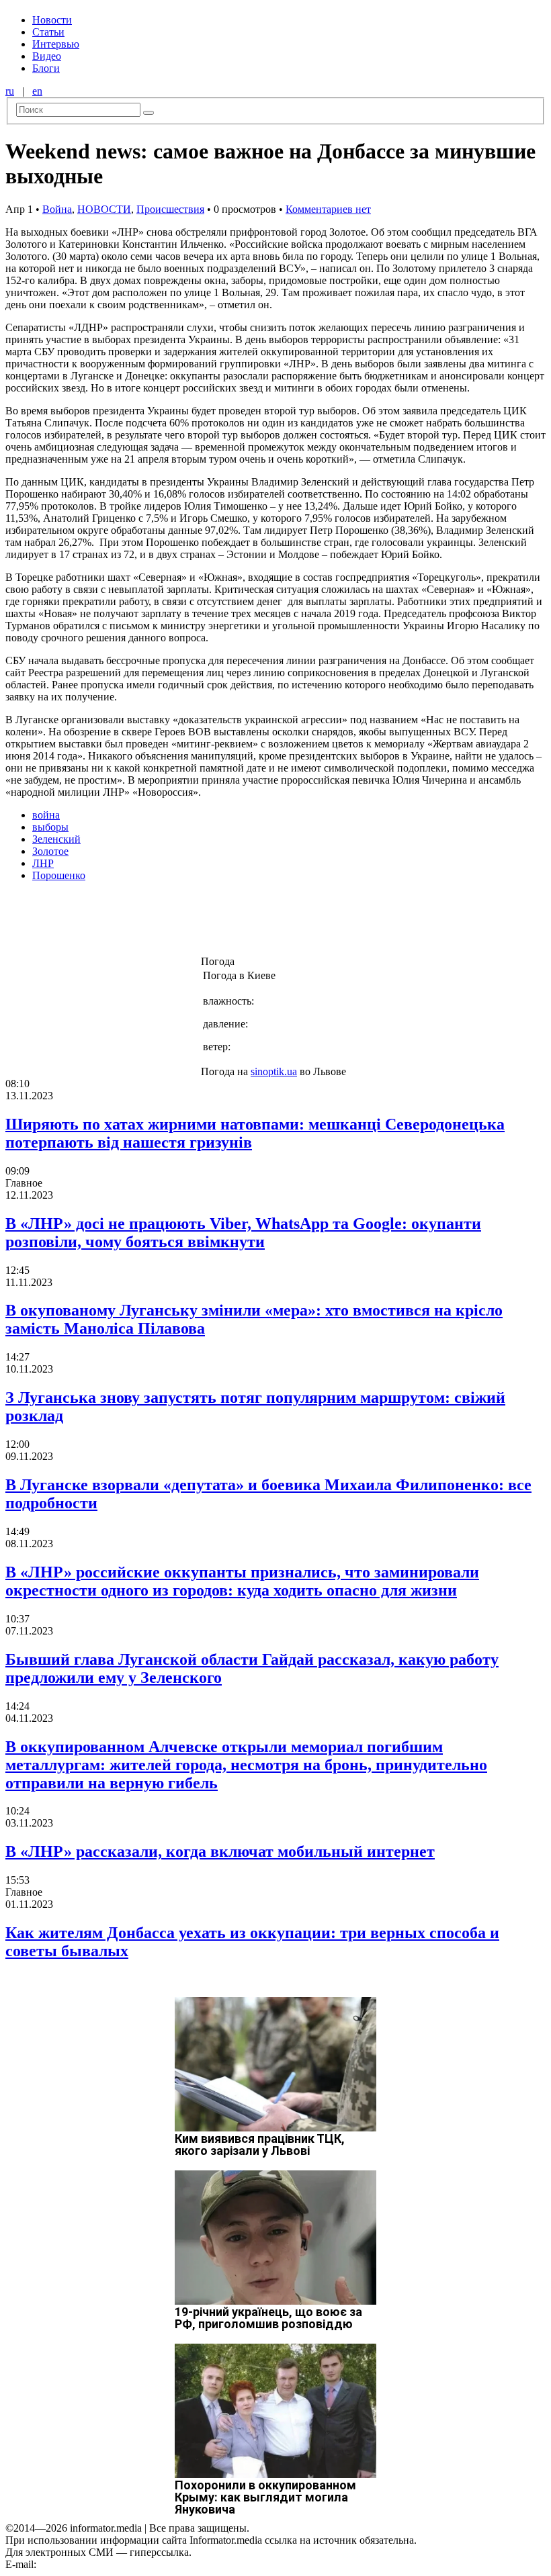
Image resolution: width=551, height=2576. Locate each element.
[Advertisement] (217, 923)
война (46, 815)
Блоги (46, 68)
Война (57, 209)
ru (10, 91)
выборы (50, 827)
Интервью (56, 44)
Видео (47, 56)
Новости (52, 20)
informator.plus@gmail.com (98, 2564)
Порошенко (59, 875)
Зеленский (56, 839)
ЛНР (43, 863)
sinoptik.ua (274, 1071)
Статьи (48, 32)
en (37, 91)
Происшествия (170, 209)
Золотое (50, 851)
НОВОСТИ (104, 209)
